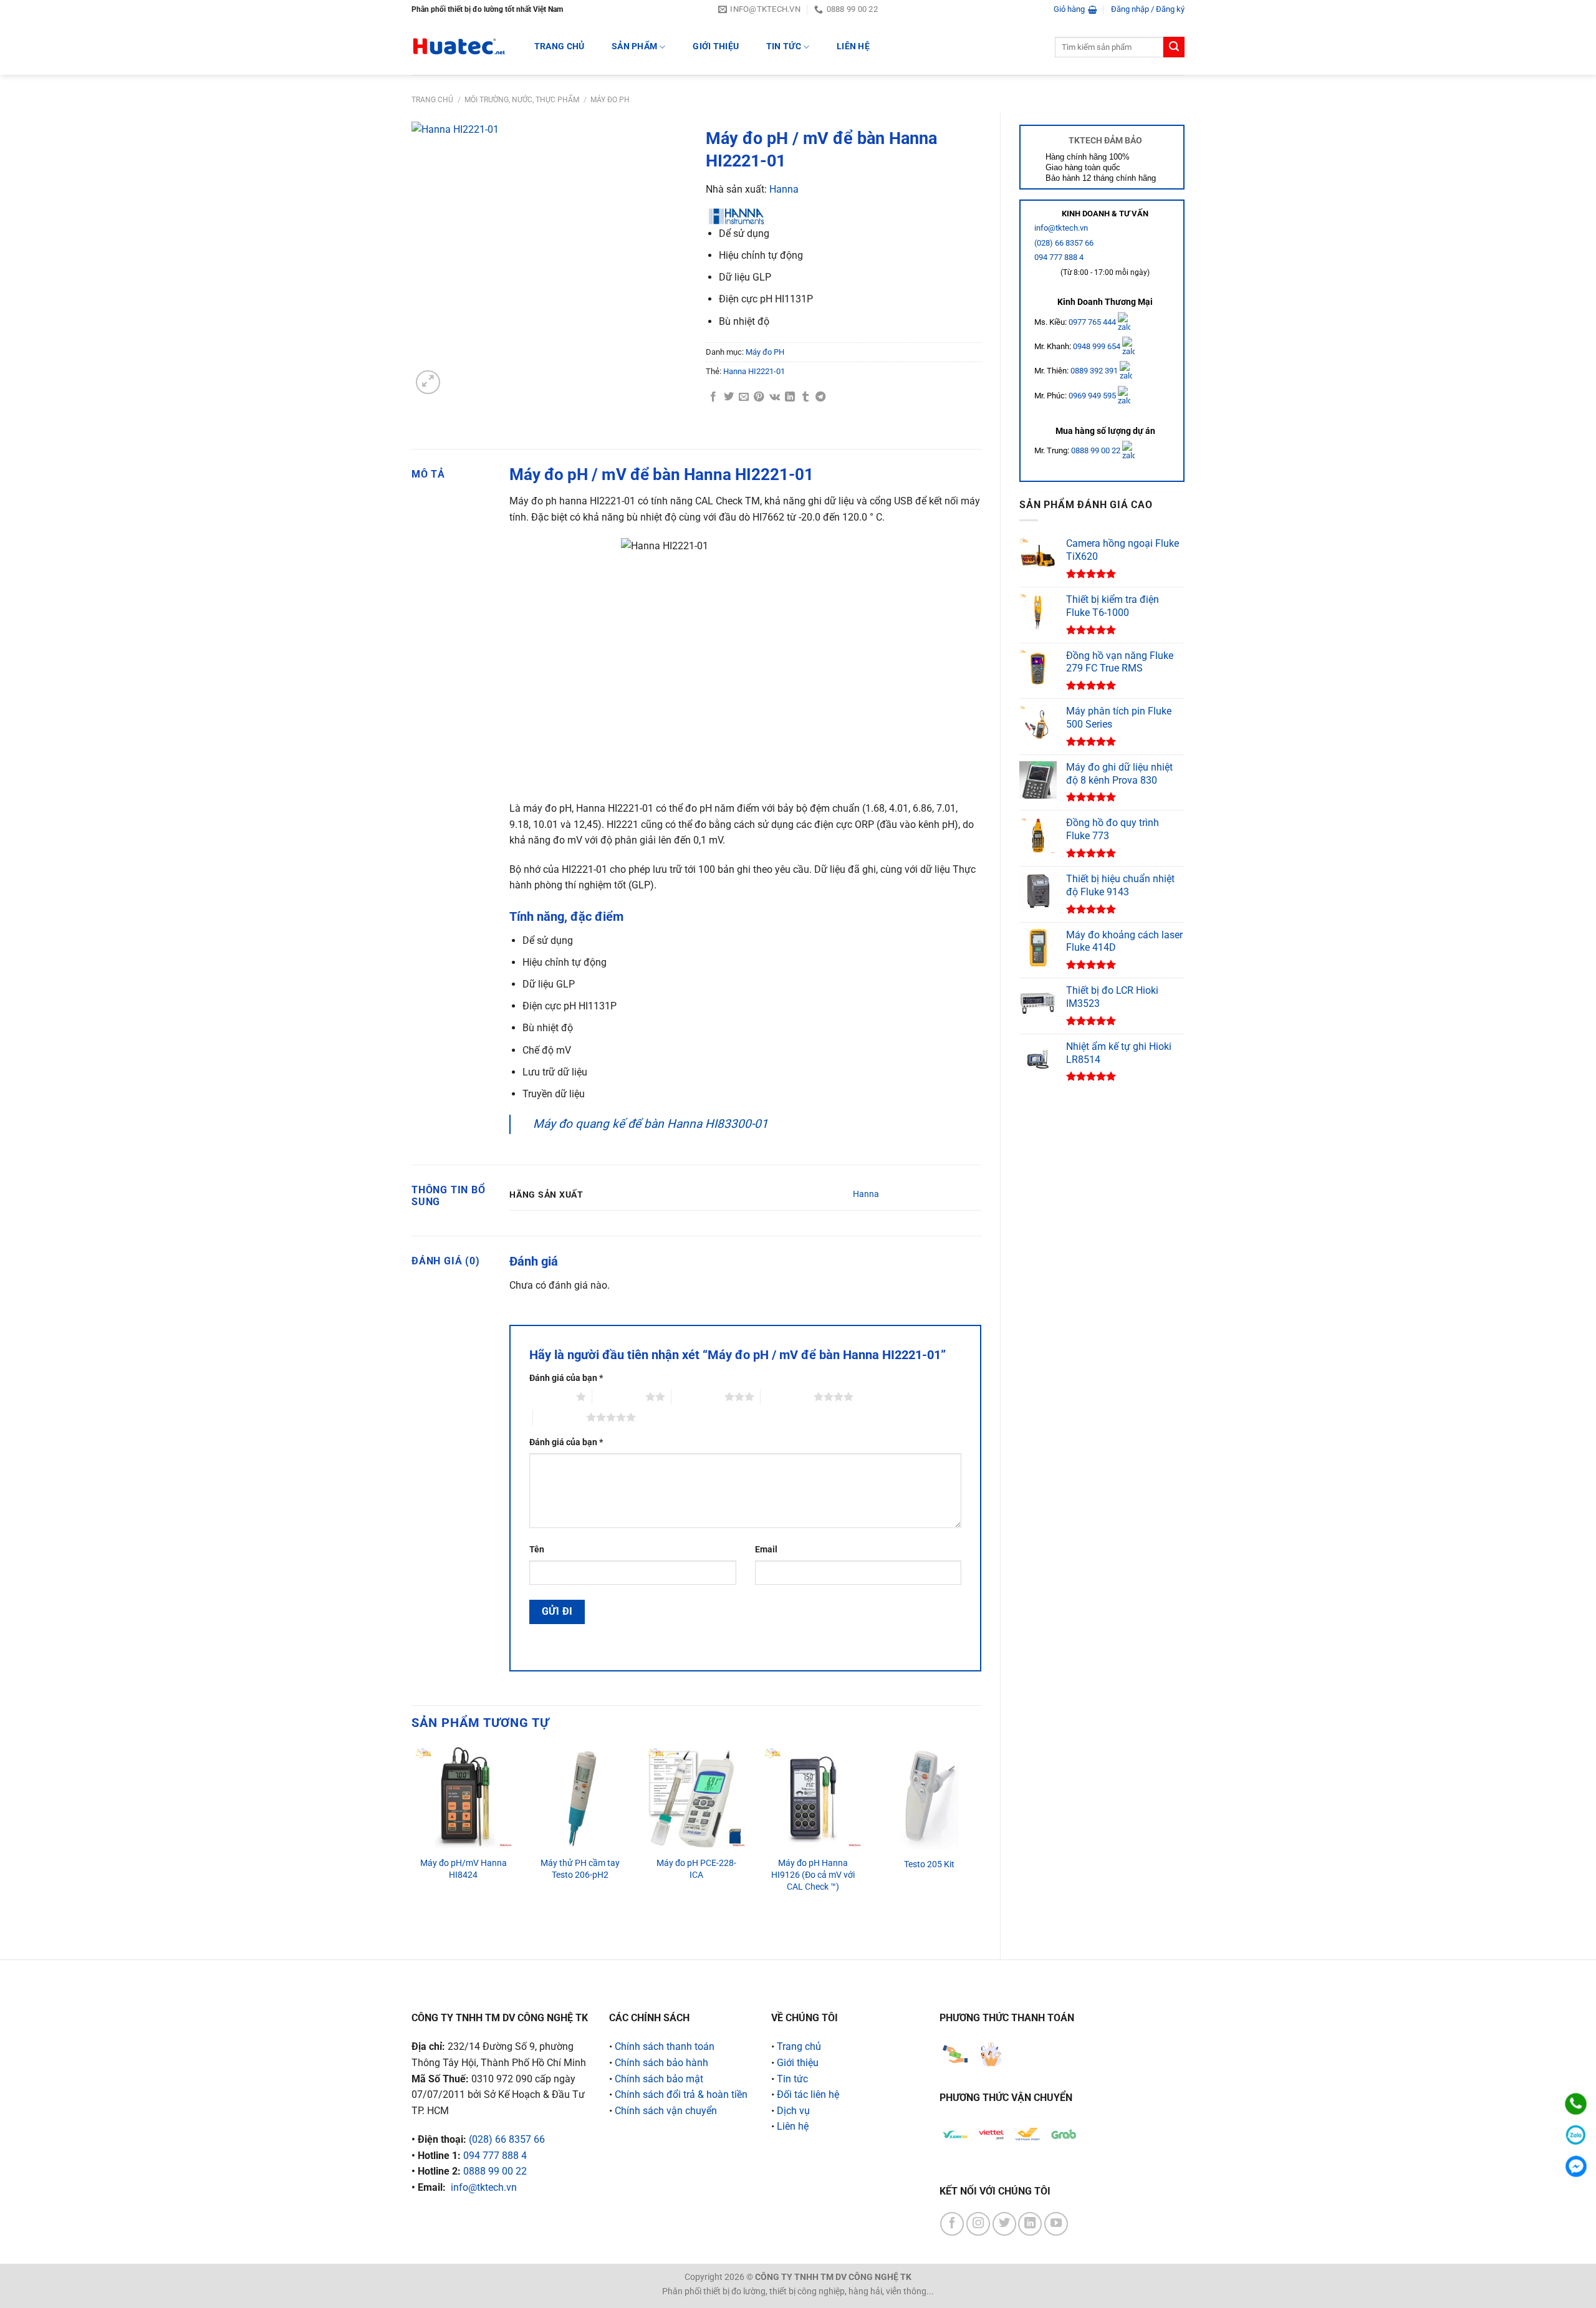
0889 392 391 (1095, 371)
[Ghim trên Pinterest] (759, 397)
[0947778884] (1576, 2104)
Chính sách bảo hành (661, 2063)
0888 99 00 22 (1096, 450)
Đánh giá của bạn (566, 1378)
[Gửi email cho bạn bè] (744, 397)
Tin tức (784, 46)
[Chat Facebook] (1576, 2166)
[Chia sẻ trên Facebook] (713, 397)
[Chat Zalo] (1576, 2135)
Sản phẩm (634, 46)
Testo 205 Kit (929, 1864)
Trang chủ (432, 100)
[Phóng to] (428, 382)
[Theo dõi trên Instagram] (978, 2224)
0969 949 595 (1093, 396)
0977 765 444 (1093, 321)
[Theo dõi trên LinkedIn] (1030, 2224)
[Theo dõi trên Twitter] (1004, 2224)
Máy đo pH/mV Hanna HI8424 (464, 1869)
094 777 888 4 (1059, 257)
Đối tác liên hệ (808, 2094)
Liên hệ (853, 46)
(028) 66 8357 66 (1064, 243)
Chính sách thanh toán (665, 2046)
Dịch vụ (793, 2111)
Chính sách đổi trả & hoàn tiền (681, 2094)
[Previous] (412, 1842)
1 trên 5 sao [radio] (550, 1397)
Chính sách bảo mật (659, 2079)
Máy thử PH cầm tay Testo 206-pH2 (580, 1869)
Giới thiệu (716, 46)
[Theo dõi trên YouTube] (1056, 2224)
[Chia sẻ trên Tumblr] (805, 397)
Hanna (784, 189)
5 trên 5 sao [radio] (560, 1417)
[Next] (981, 1842)
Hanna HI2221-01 (754, 371)
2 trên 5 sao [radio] (619, 1397)
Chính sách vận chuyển (666, 2111)
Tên (537, 1550)
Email (766, 1550)
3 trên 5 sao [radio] (698, 1397)
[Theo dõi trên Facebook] (952, 2224)
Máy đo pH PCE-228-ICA (696, 1869)
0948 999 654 (1098, 346)
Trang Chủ (560, 46)
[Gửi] (1174, 47)
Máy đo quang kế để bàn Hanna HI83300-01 (651, 1124)
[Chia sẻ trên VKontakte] (775, 397)
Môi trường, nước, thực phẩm (522, 100)
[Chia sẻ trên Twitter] (729, 397)
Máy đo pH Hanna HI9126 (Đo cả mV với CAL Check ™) (813, 1875)
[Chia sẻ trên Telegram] (820, 397)
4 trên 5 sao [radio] (787, 1397)
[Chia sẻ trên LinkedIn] (790, 397)
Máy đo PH (610, 100)
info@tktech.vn (1061, 228)
